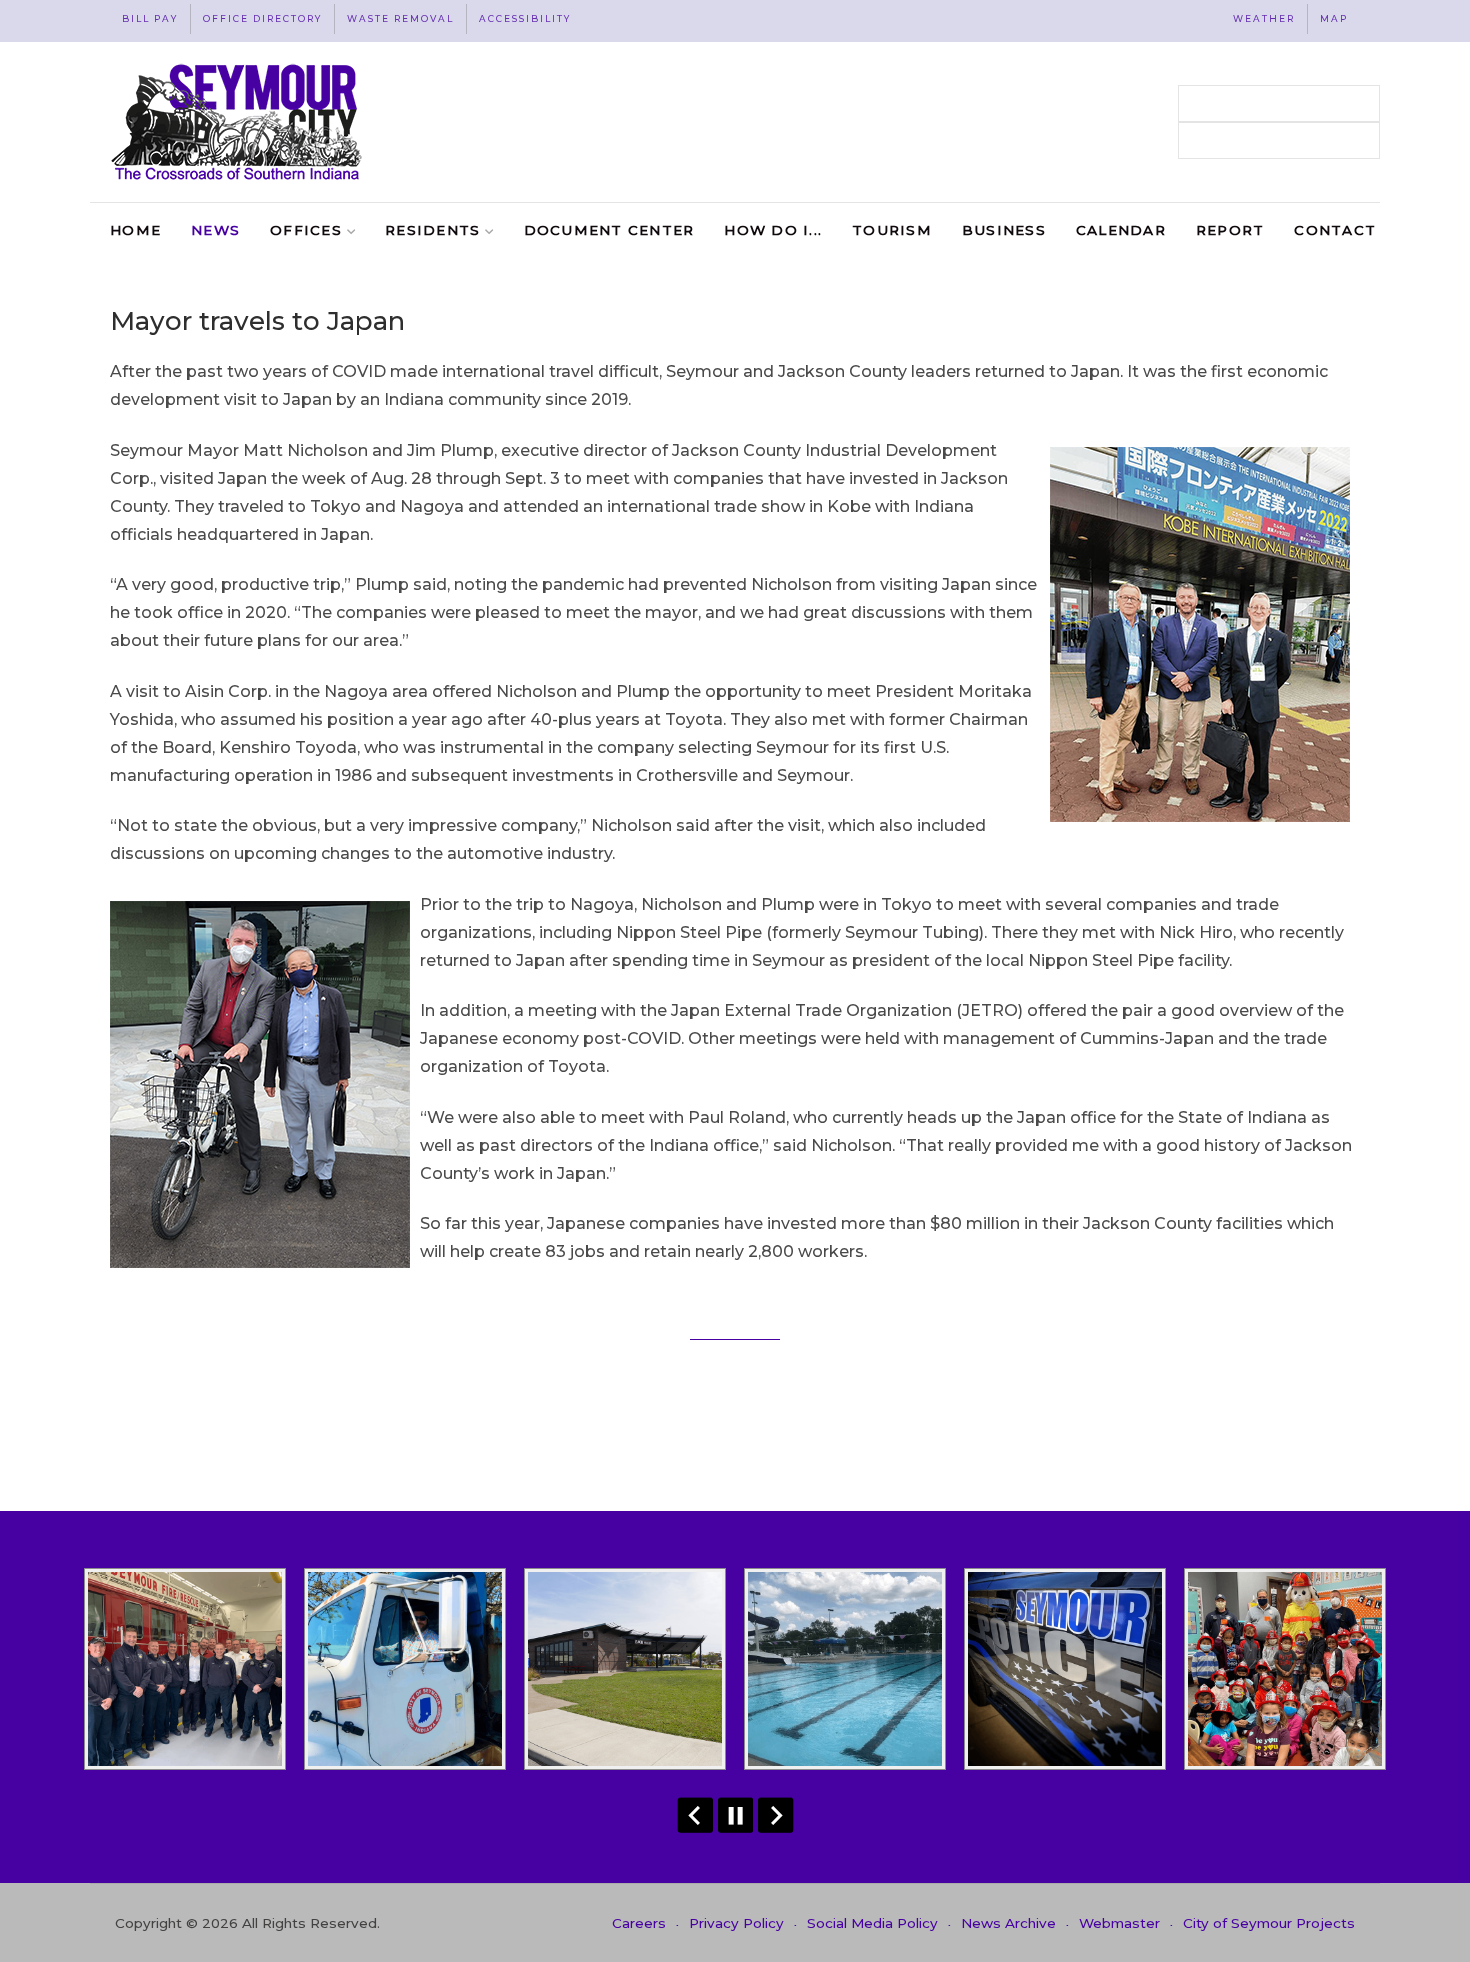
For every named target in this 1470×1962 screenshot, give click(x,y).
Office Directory (262, 18)
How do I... (773, 230)
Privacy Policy (736, 1923)
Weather (1264, 18)
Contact (1335, 230)
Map (1334, 18)
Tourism (892, 230)
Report (1230, 230)
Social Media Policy (872, 1923)
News (215, 230)
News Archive (1008, 1923)
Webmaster (1119, 1923)
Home (135, 230)
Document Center (609, 230)
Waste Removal (400, 18)
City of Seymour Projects (1269, 1923)
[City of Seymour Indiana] (238, 122)
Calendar (1121, 230)
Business (1004, 230)
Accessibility (525, 18)
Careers (639, 1923)
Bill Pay (150, 18)
